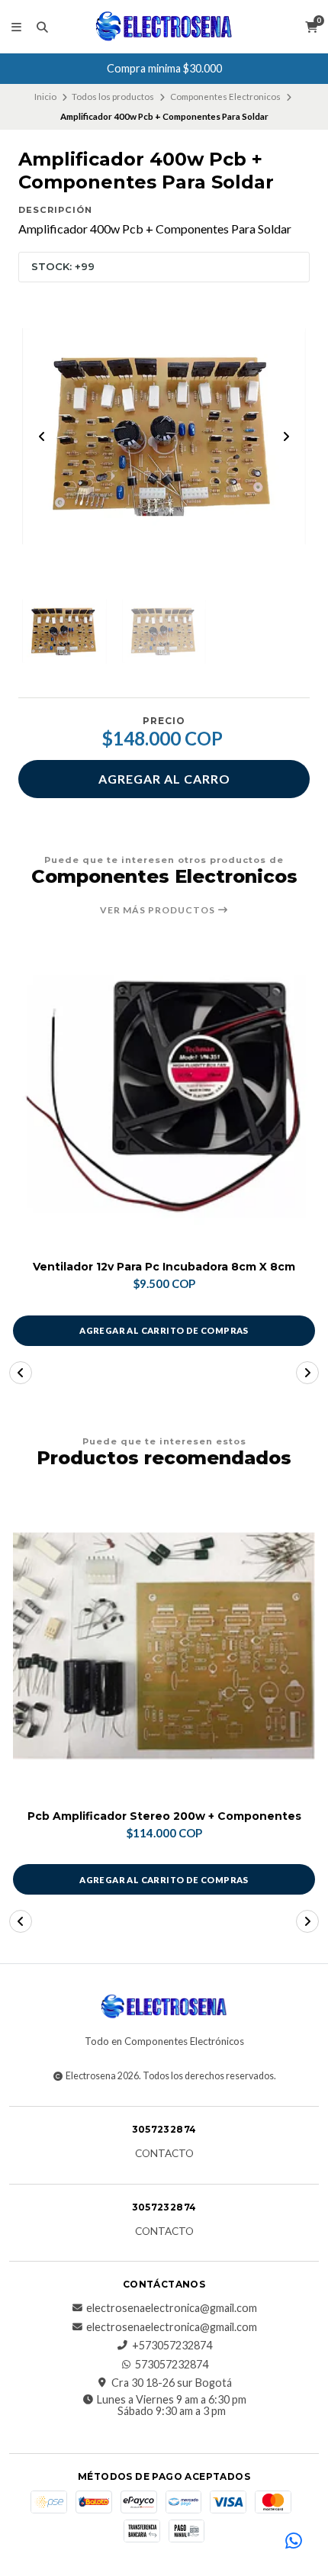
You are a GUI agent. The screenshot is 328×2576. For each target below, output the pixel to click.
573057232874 (172, 2365)
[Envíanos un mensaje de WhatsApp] (294, 2542)
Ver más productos (159, 910)
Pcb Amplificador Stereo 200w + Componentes (164, 1816)
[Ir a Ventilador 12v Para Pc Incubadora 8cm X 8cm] (164, 1096)
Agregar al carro (164, 779)
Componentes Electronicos (225, 97)
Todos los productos (113, 97)
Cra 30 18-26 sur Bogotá (172, 2383)
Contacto (164, 2154)
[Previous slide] (42, 436)
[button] (21, 1373)
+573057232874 (172, 2346)
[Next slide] (286, 436)
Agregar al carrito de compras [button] (164, 1330)
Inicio (45, 97)
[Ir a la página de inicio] (164, 27)
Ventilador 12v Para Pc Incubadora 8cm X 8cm (164, 1267)
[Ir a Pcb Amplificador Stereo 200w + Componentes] (164, 1646)
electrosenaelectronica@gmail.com (172, 2308)
